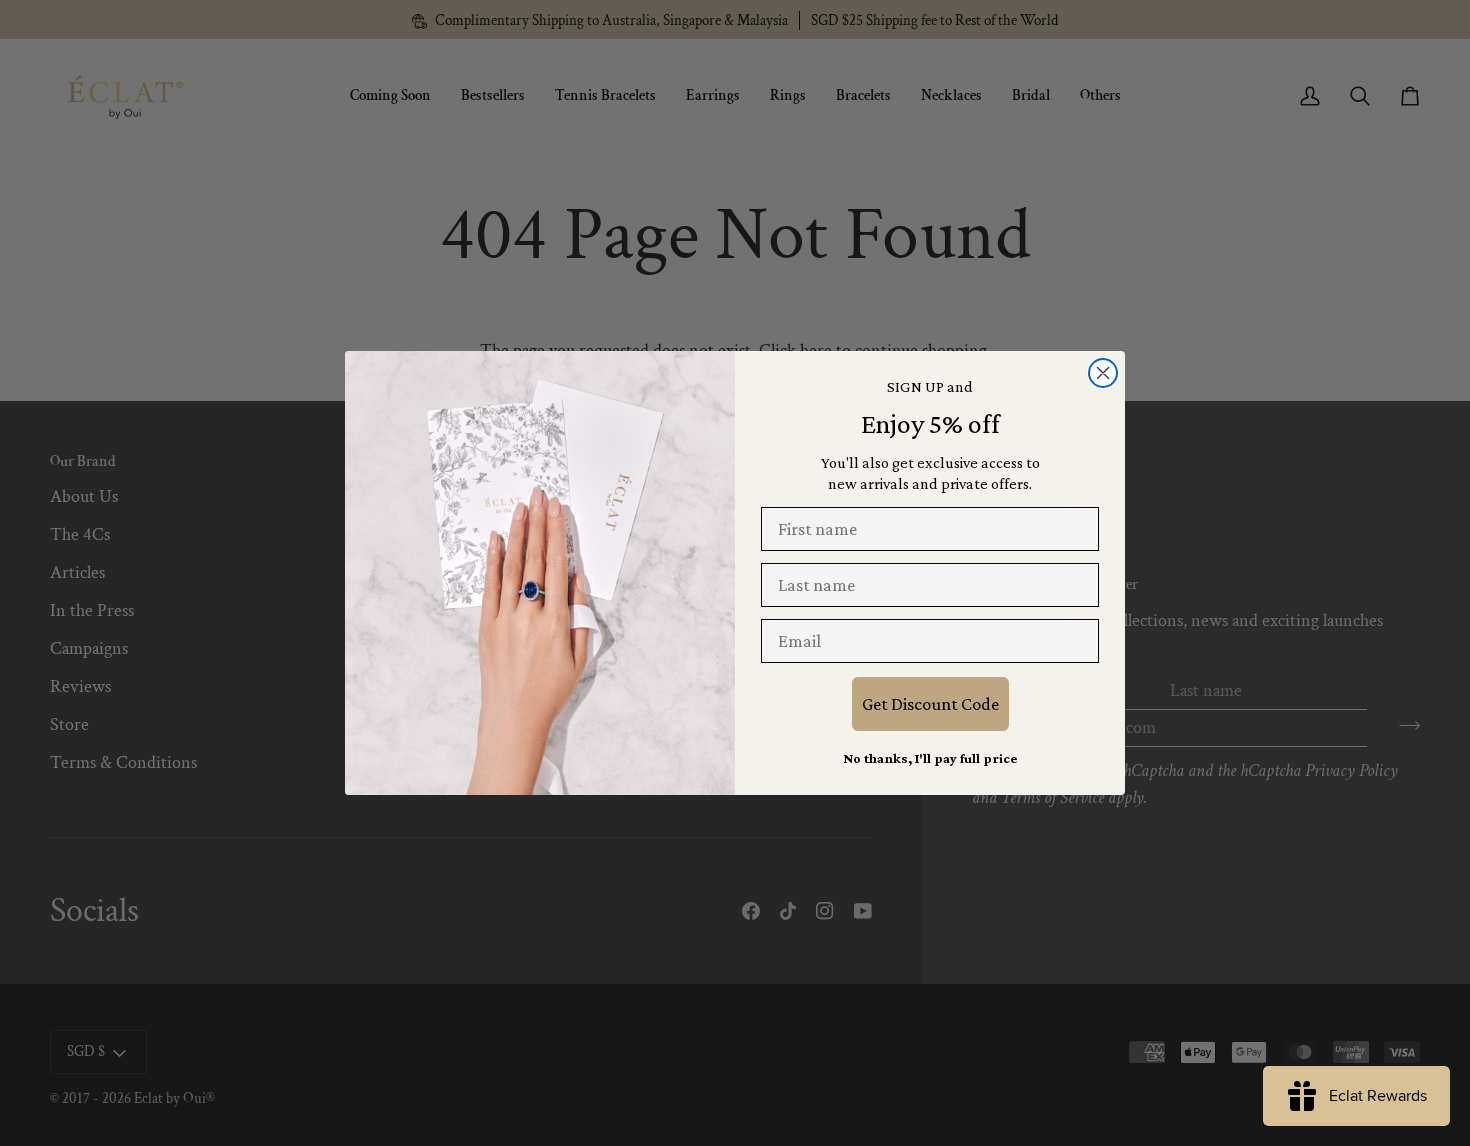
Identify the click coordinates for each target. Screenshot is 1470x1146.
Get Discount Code (930, 704)
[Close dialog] (1103, 373)
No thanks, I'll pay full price (930, 758)
